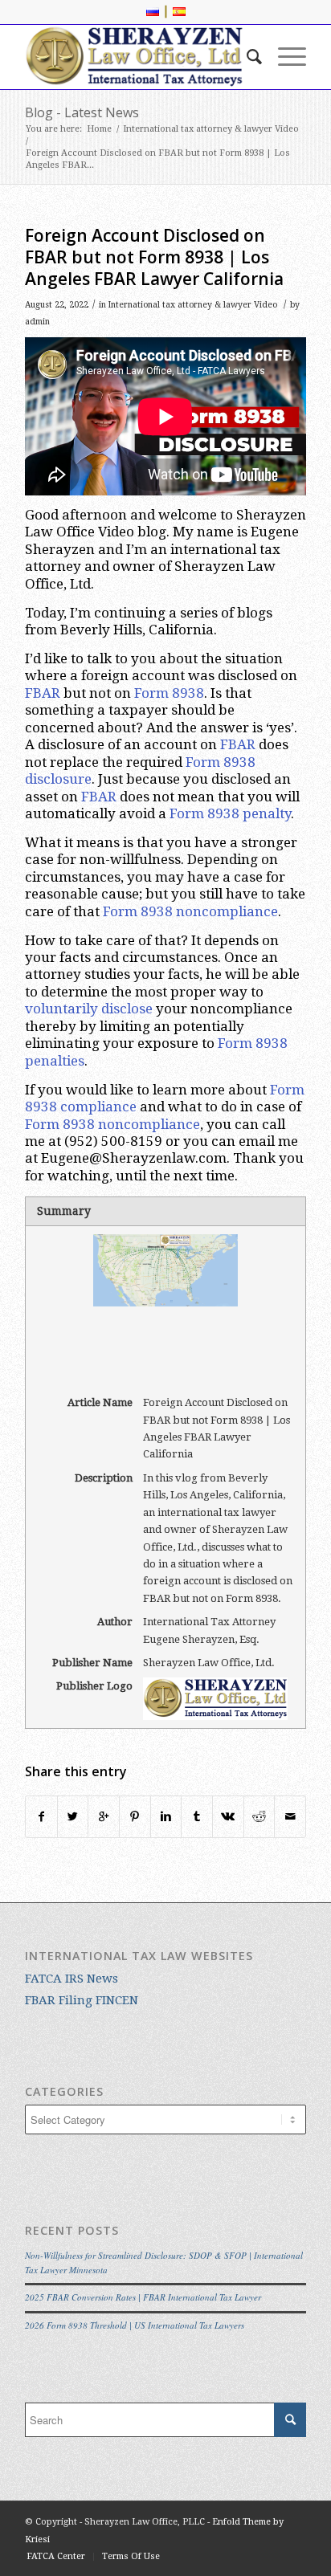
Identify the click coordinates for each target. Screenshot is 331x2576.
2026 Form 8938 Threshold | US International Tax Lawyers (135, 2325)
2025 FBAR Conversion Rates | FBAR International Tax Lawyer (143, 2297)
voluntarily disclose (89, 1009)
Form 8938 (169, 693)
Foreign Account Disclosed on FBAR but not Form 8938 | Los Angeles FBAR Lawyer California (154, 257)
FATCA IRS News (72, 1979)
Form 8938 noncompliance (190, 911)
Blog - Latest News (82, 112)
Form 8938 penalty (230, 813)
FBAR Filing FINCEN (82, 2000)
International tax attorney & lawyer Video (211, 129)
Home (99, 129)
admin (37, 322)
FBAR (43, 693)
